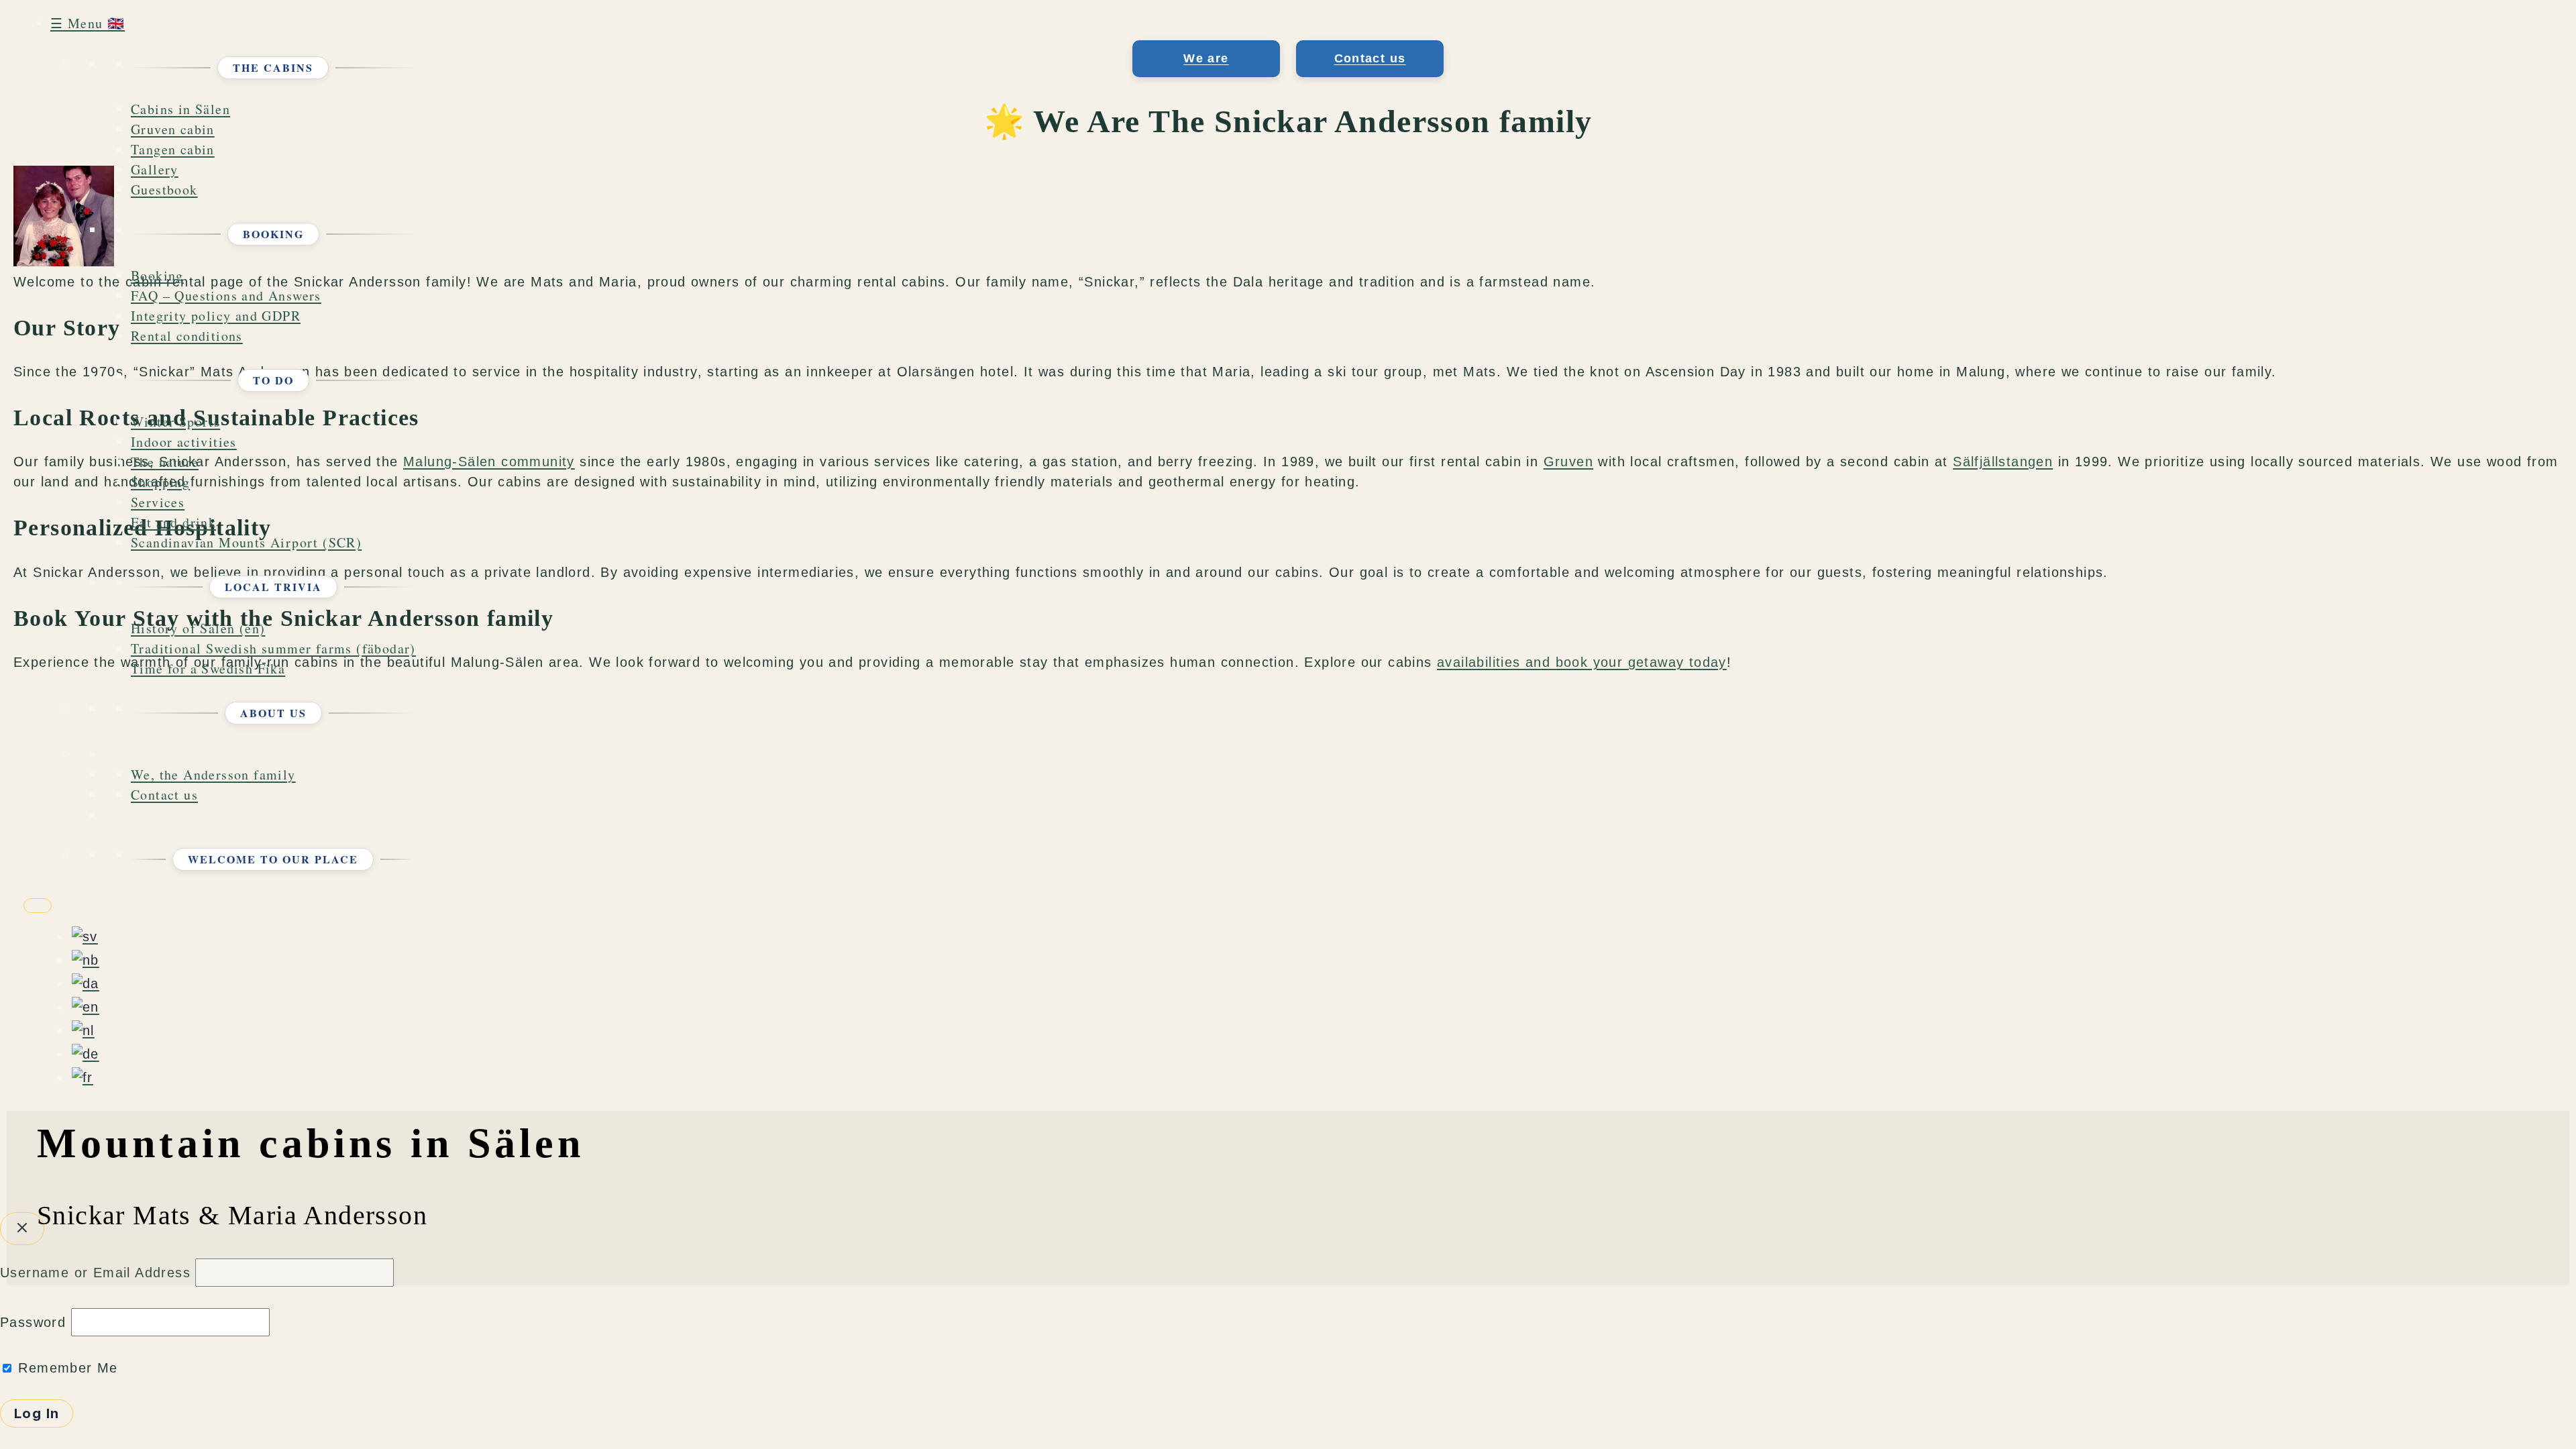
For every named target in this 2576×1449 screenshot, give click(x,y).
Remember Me (66, 1368)
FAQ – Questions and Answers (226, 296)
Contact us (164, 795)
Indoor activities (184, 442)
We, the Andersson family (213, 774)
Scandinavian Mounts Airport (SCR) (246, 542)
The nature (165, 462)
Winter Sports (175, 422)
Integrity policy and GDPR (216, 316)
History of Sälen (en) (198, 628)
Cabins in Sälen (180, 109)
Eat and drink (173, 522)
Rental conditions (187, 336)
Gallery (155, 169)
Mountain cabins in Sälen (311, 1143)
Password (33, 1322)
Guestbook (164, 190)
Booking (157, 275)
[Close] (38, 906)
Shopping (160, 482)
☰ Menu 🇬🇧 (88, 23)
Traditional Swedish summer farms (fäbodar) (273, 648)
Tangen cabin (173, 149)
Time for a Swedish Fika (208, 668)
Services (158, 502)
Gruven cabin (173, 129)
